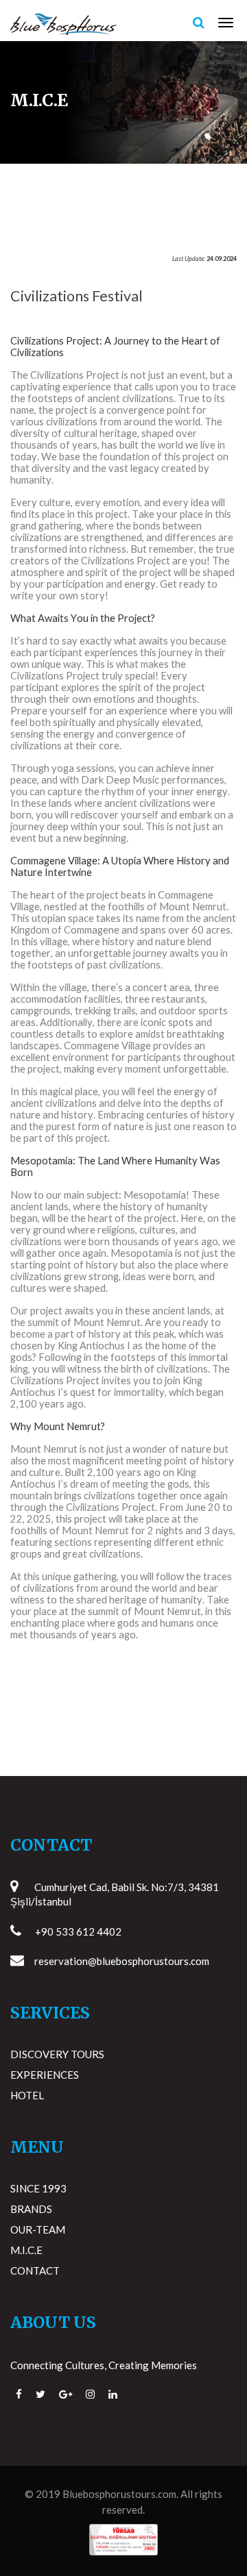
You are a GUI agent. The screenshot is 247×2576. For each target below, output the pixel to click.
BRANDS (31, 2209)
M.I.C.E (26, 2250)
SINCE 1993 (38, 2188)
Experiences (45, 2075)
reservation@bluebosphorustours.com (122, 1961)
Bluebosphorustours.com (119, 2494)
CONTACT (35, 2271)
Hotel (27, 2095)
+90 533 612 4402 (78, 1931)
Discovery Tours (57, 2054)
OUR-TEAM (38, 2229)
